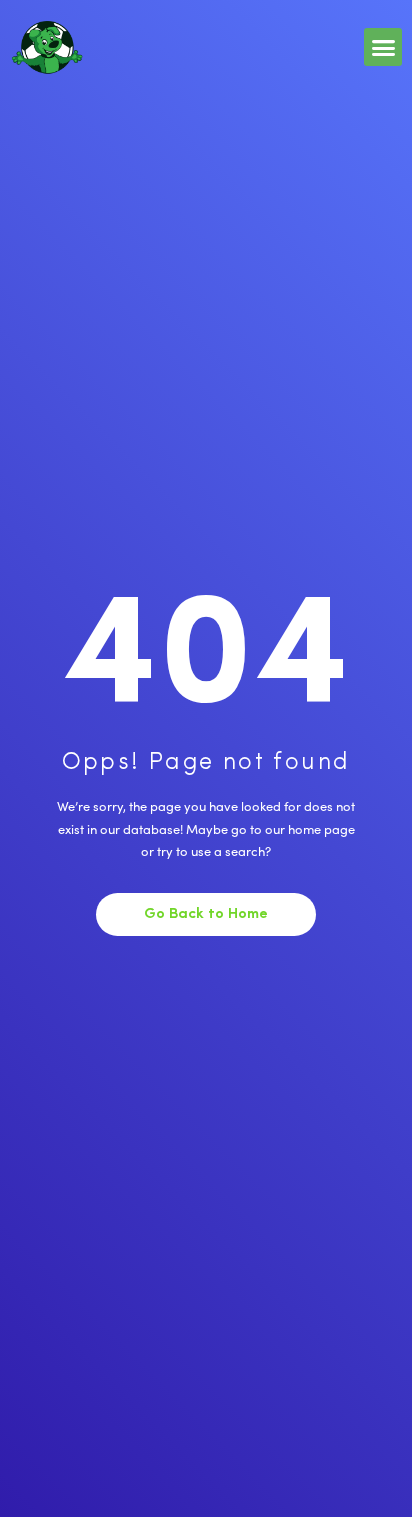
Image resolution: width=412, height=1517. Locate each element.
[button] (383, 47)
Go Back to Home (206, 914)
